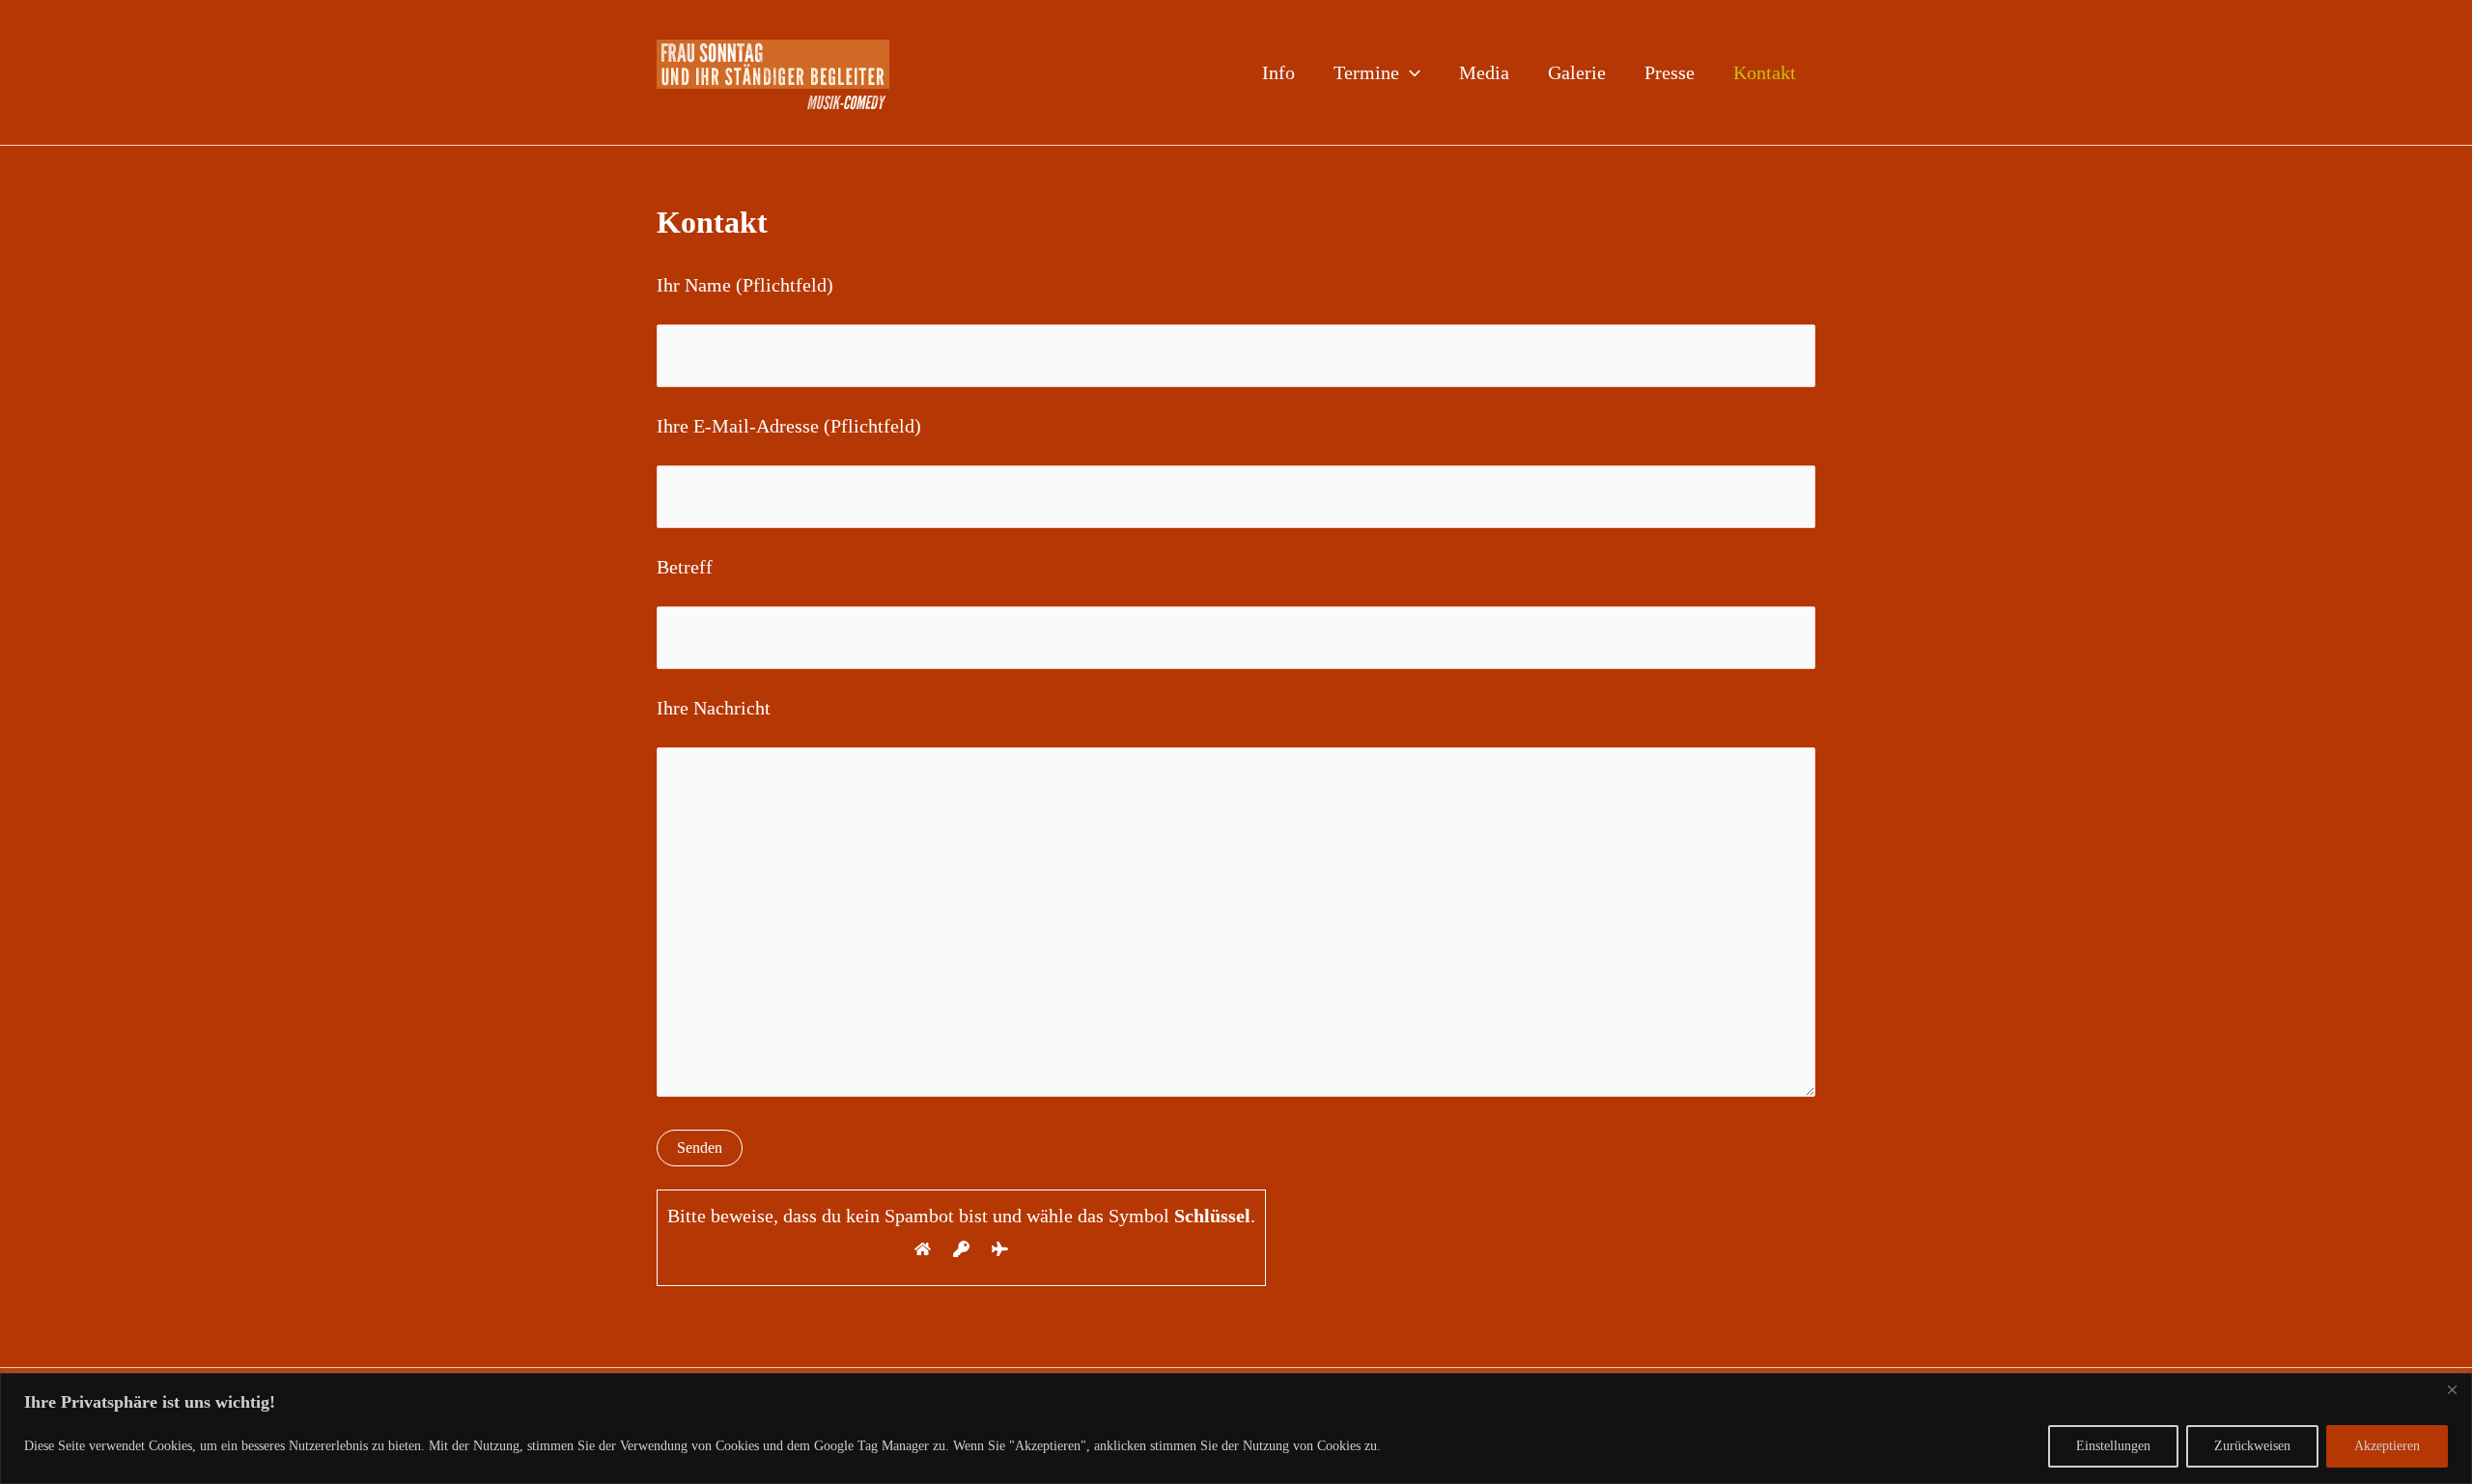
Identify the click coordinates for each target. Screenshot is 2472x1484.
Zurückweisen (2252, 1446)
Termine (1366, 72)
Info (1278, 72)
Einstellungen (2113, 1446)
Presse (1670, 72)
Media (1484, 72)
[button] (1410, 72)
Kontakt (1765, 72)
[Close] (2452, 1389)
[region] (1236, 1428)
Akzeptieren (2387, 1446)
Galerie (1577, 72)
